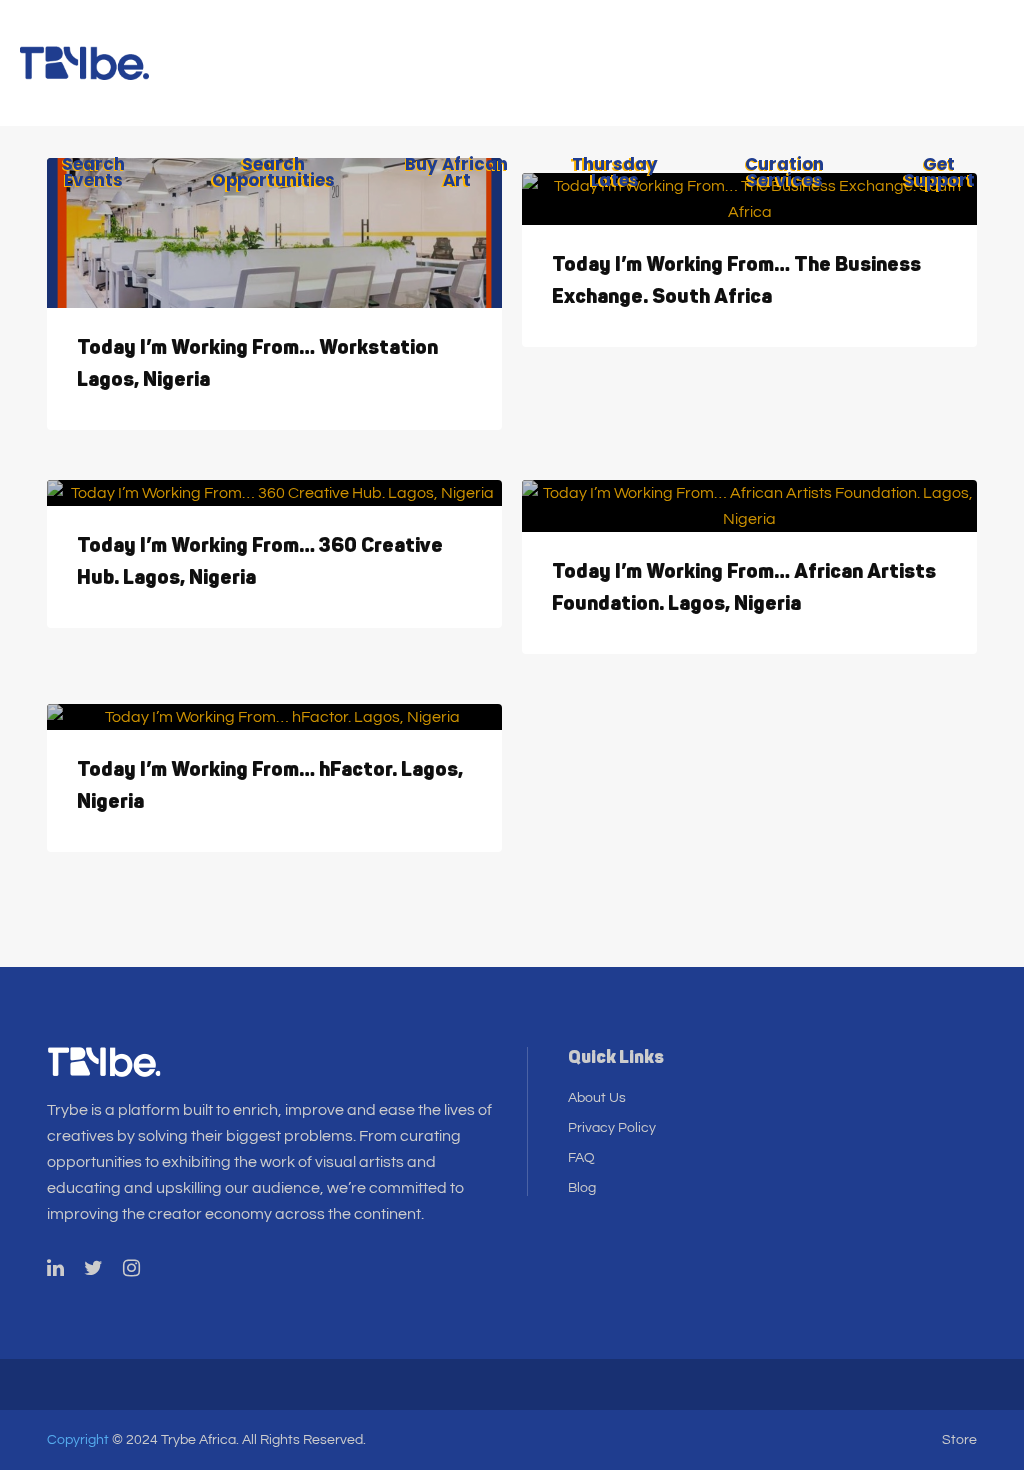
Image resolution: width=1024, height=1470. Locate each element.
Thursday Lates (615, 172)
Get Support (939, 172)
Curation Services (784, 172)
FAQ (581, 1158)
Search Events (93, 172)
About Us (597, 1098)
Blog (582, 1188)
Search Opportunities (273, 172)
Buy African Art (456, 172)
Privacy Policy (612, 1128)
